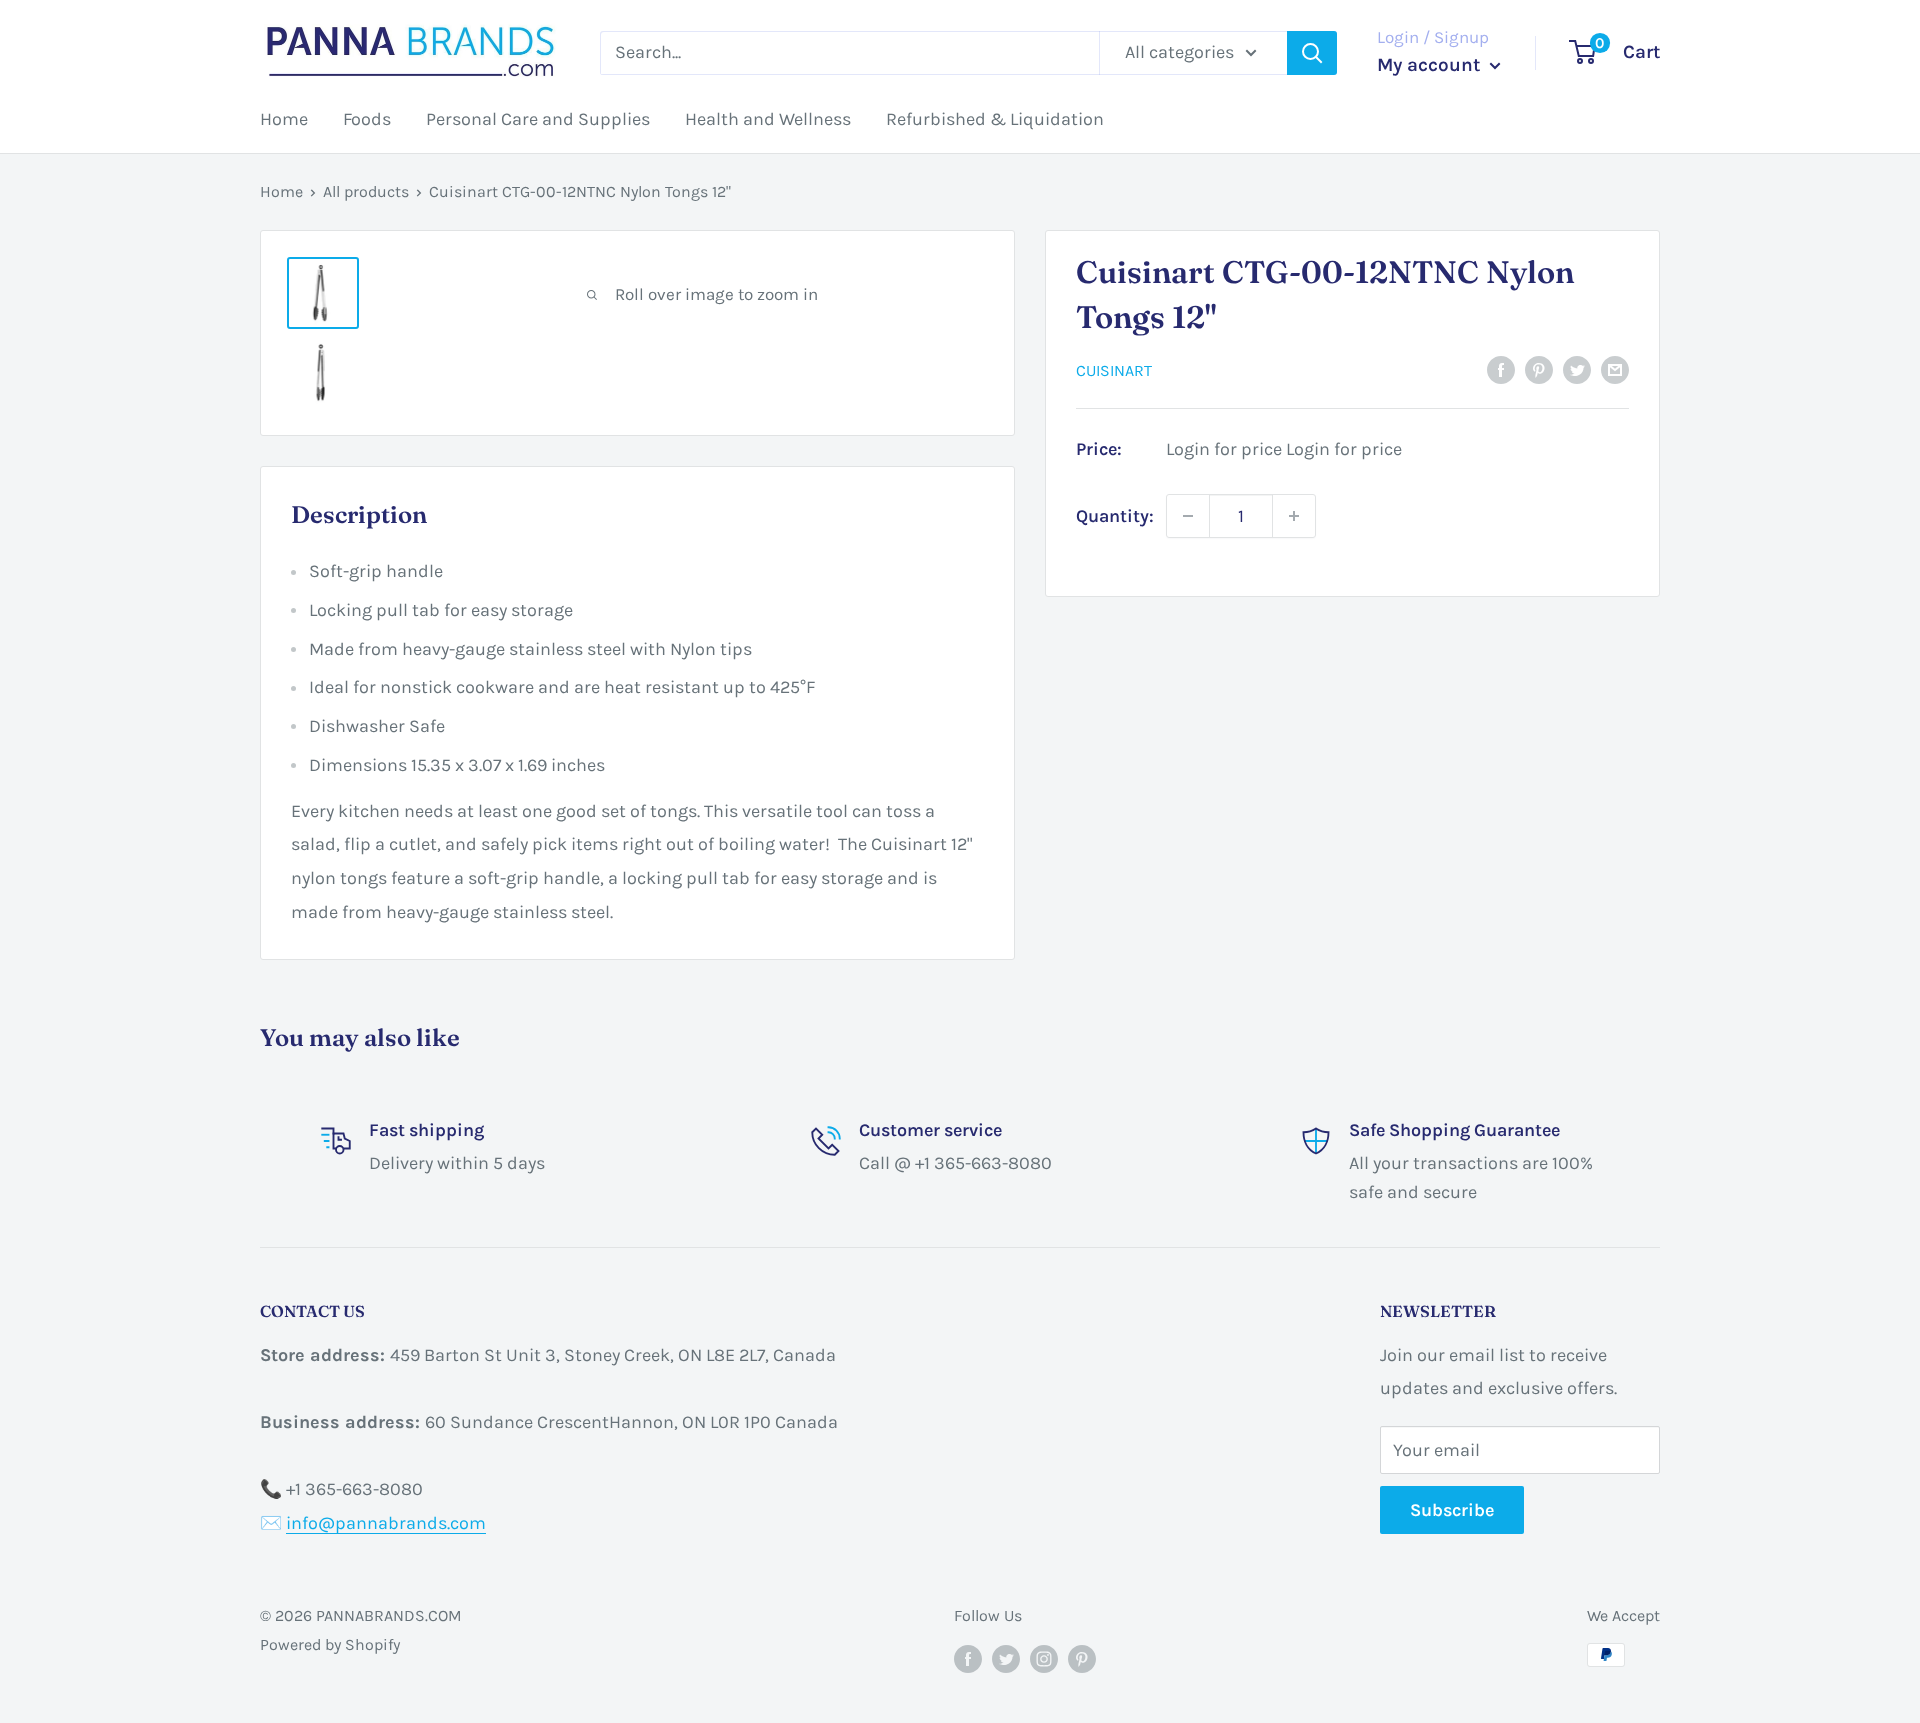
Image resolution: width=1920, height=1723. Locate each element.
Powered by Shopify (330, 1644)
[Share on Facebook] (1501, 369)
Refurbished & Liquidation (995, 119)
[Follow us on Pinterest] (1082, 1658)
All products (366, 191)
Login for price (1224, 449)
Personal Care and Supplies (538, 119)
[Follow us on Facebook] (968, 1658)
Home (284, 119)
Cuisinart (1114, 370)
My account (1431, 65)
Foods (367, 119)
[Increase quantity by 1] (1294, 516)
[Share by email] (1615, 369)
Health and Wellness (768, 119)
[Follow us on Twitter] (1006, 1658)
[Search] (1312, 53)
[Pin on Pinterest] (1539, 369)
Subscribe (1452, 1510)
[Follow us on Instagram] (1044, 1658)
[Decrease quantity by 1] (1188, 516)
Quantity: (1115, 515)
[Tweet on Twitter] (1577, 369)
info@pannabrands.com (386, 1523)
